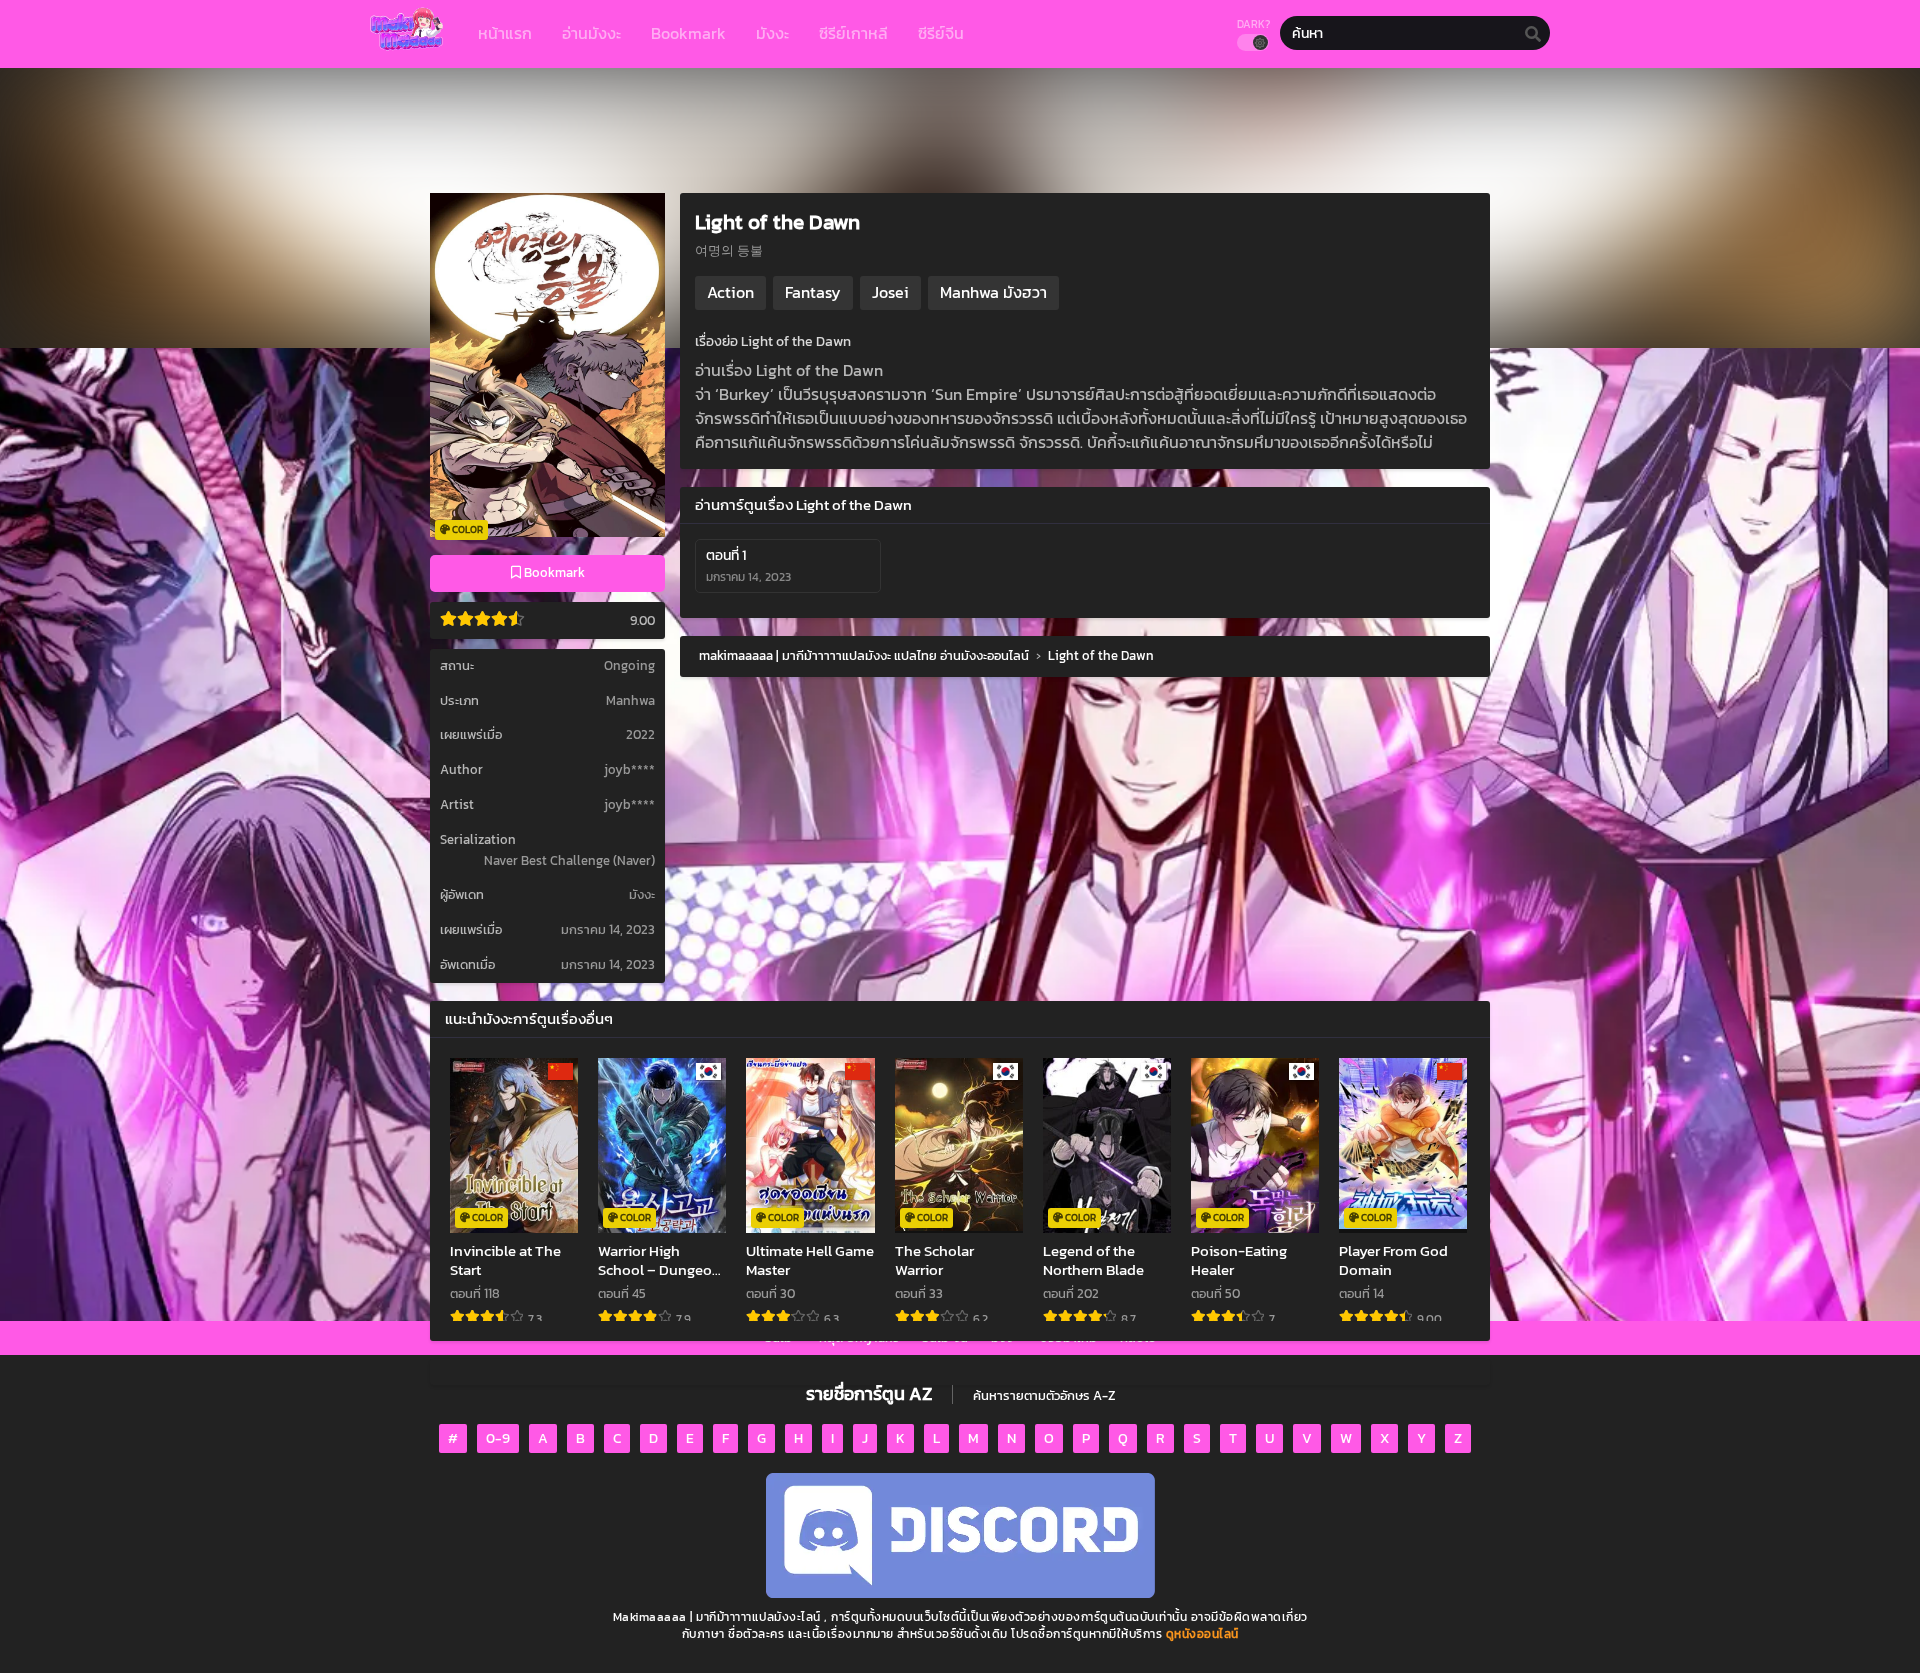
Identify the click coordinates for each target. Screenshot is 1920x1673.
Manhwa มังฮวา (993, 292)
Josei (890, 292)
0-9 (498, 1438)
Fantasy (813, 292)
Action (730, 292)
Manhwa (630, 700)
